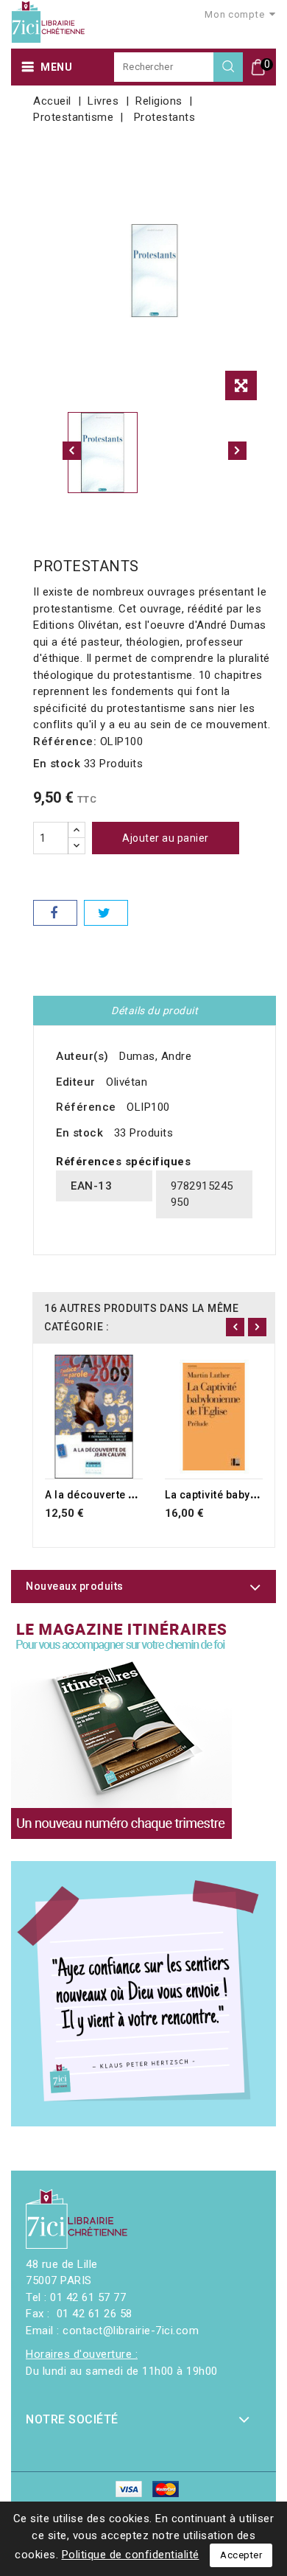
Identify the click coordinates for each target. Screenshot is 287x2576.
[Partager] (55, 913)
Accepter (241, 2555)
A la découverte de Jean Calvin (124, 1495)
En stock (57, 764)
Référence (86, 1107)
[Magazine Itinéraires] (121, 1728)
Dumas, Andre (155, 1056)
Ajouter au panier (166, 838)
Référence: (65, 741)
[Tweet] (106, 913)
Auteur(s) (82, 1056)
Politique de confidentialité (131, 2555)
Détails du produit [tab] (155, 1010)
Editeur (76, 1082)
